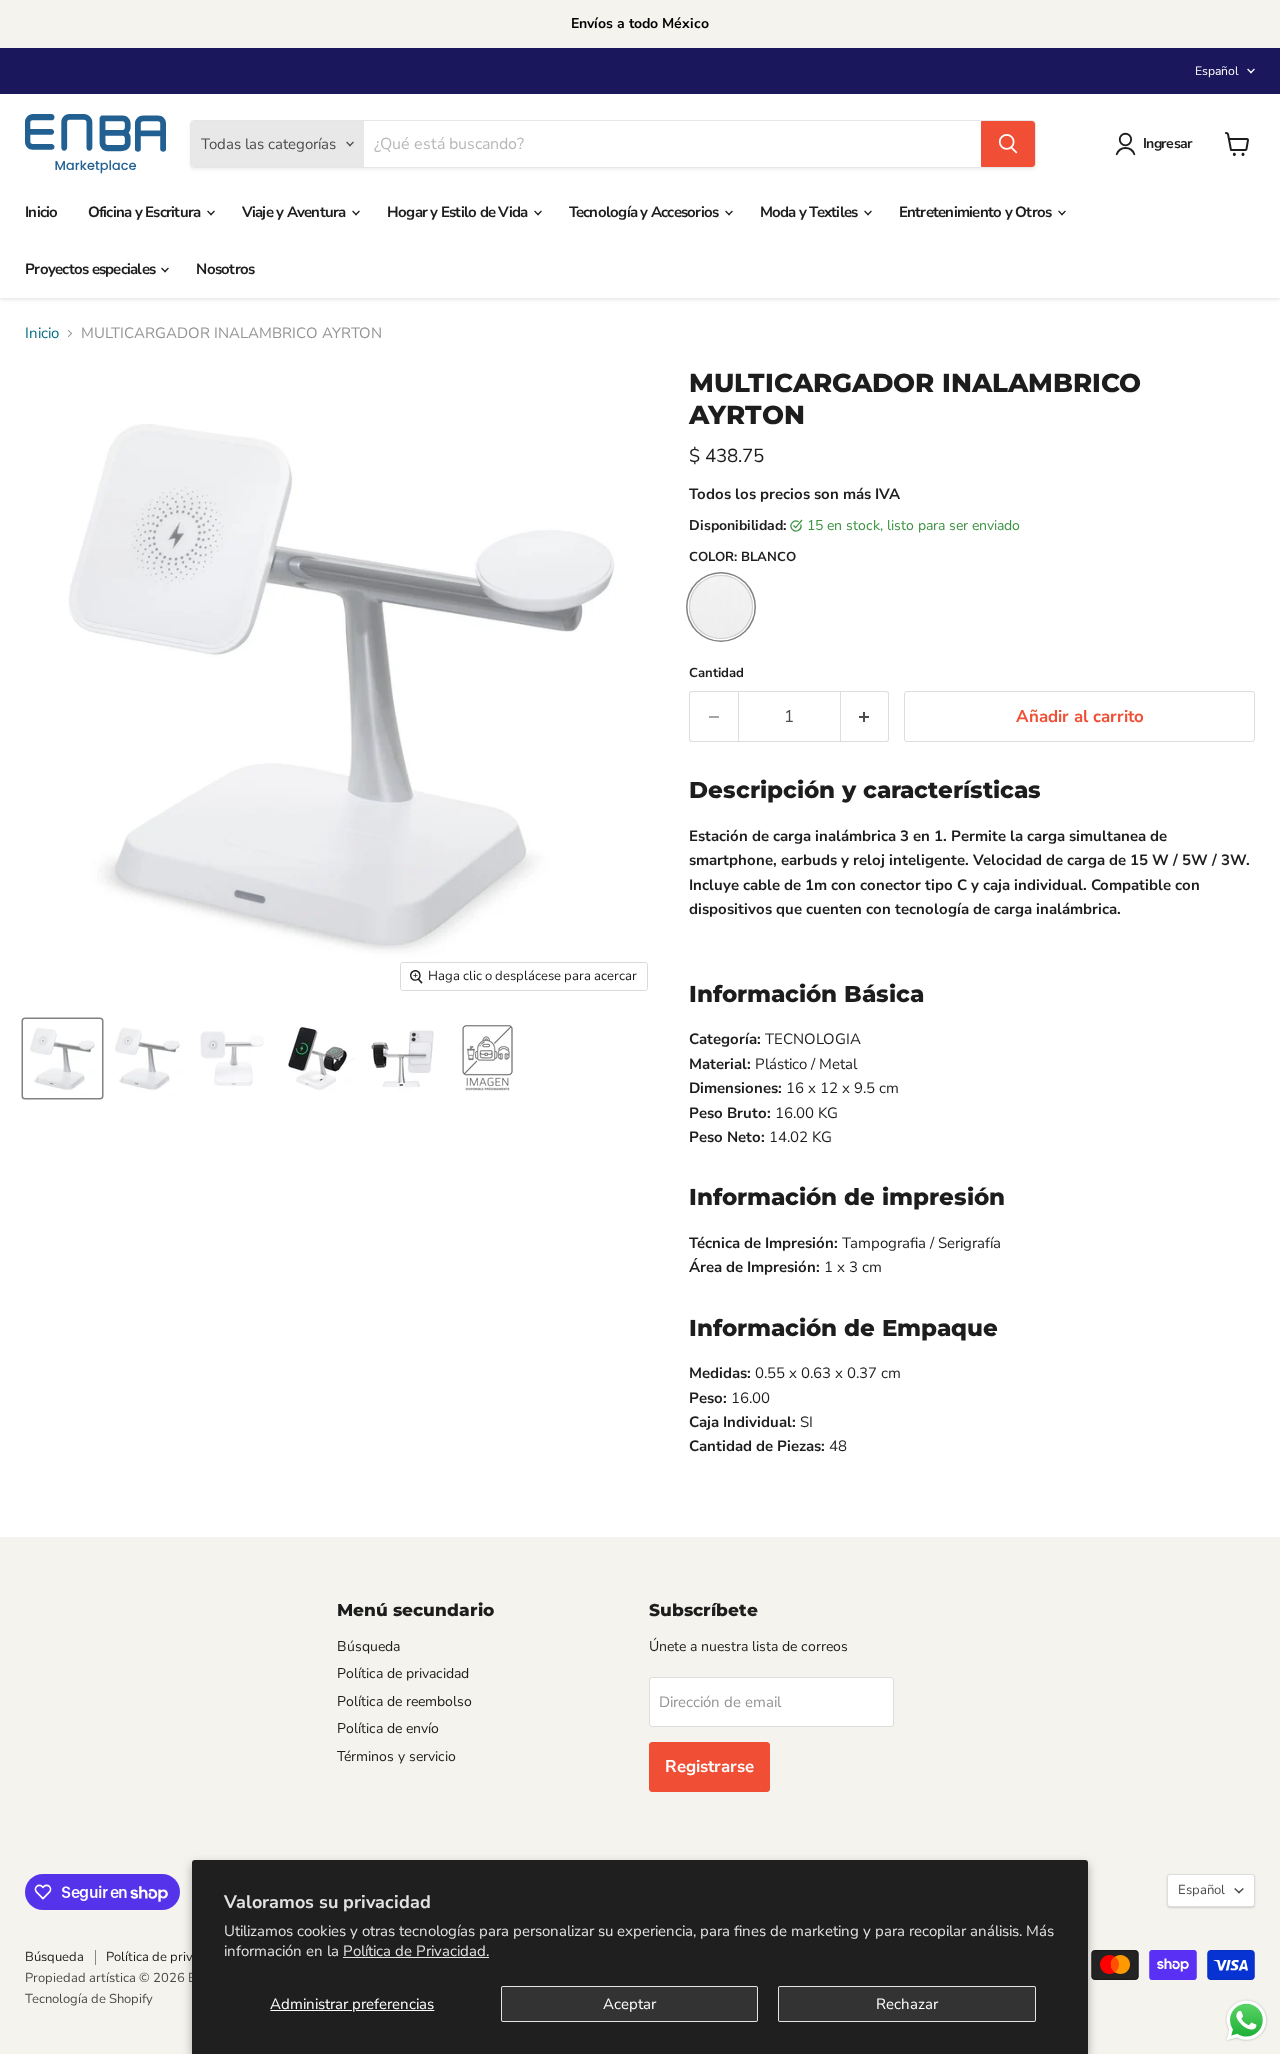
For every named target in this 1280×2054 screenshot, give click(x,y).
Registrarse (709, 1766)
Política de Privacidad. (416, 1951)
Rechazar (907, 2004)
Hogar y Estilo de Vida (459, 212)
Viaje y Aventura (295, 212)
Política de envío (388, 1728)
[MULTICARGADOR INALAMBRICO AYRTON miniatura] (62, 1058)
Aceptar (629, 2004)
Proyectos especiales (91, 269)
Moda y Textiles (810, 212)
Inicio (41, 212)
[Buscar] (1008, 144)
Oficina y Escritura (146, 212)
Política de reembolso (404, 1701)
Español (1217, 71)
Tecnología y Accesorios (645, 212)
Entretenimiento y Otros (977, 212)
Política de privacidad (403, 1673)
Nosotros (225, 269)
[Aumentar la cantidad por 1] (865, 716)
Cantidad (716, 673)
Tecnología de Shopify (89, 1999)
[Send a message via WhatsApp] (1246, 2020)
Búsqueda (368, 1646)
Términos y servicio (396, 1756)
